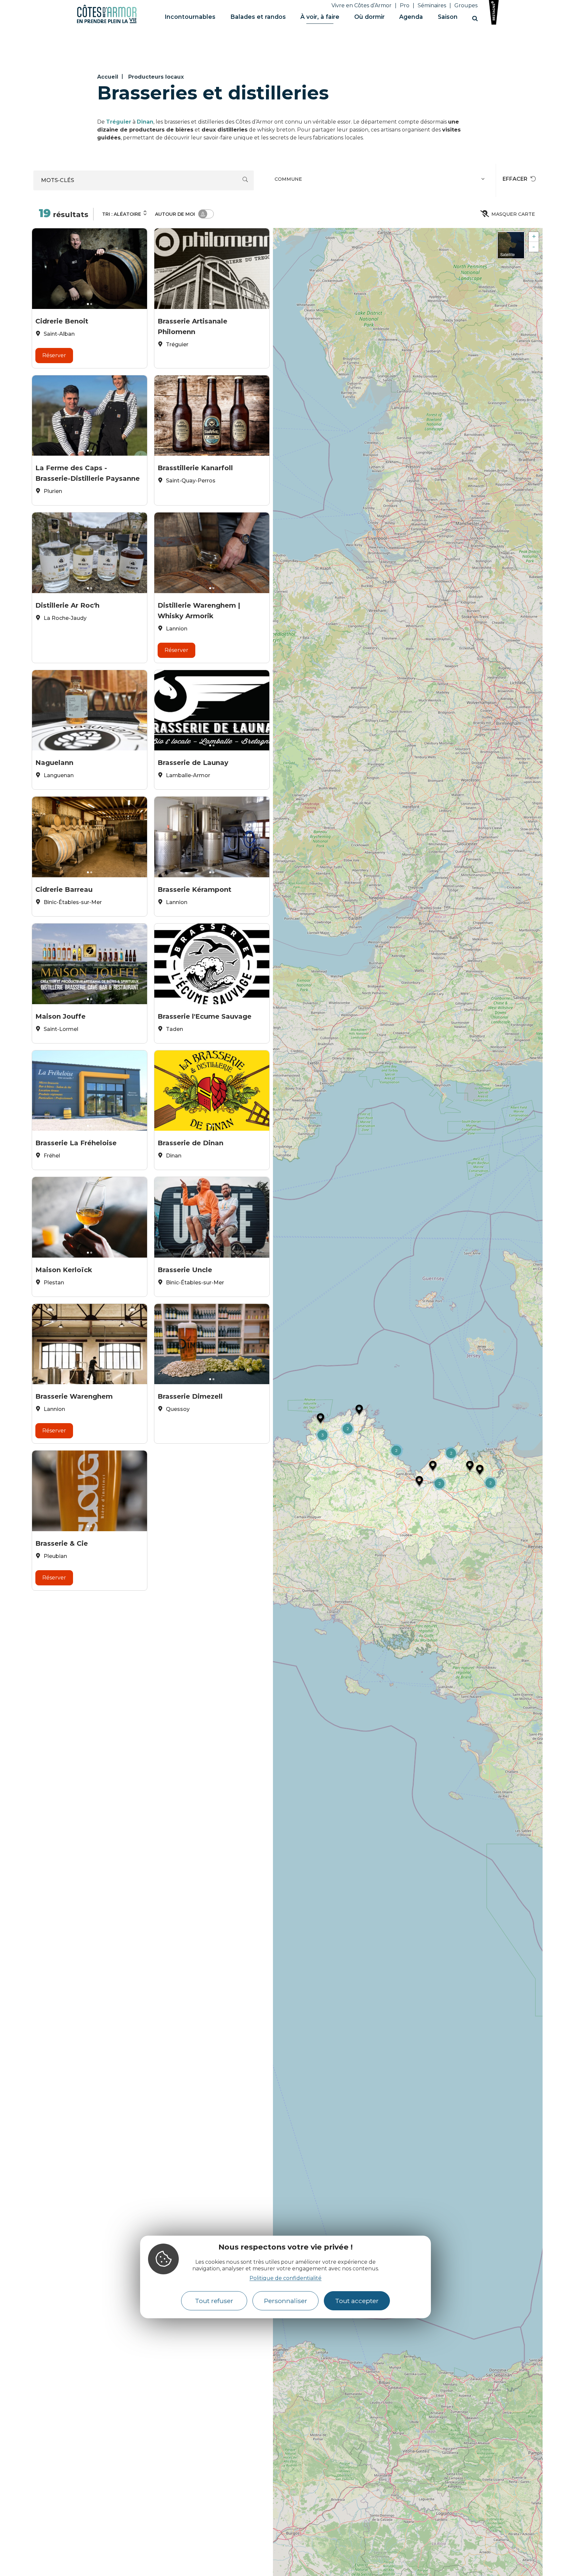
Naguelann (54, 763)
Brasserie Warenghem (74, 1396)
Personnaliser (286, 2301)
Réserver (54, 355)
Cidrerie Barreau (64, 890)
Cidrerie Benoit (62, 321)
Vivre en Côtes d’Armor (362, 5)
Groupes (466, 5)
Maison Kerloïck (64, 1270)
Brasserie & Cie (62, 1543)
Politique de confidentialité (285, 2278)
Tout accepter (357, 2301)
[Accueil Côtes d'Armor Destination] (107, 22)
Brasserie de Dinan (190, 1143)
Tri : (122, 214)
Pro (405, 5)
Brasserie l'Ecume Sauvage (205, 1016)
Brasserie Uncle (185, 1270)
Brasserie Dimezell (190, 1396)
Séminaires (432, 5)
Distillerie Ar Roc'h (67, 605)
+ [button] (534, 237)
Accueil (108, 77)
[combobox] (381, 180)
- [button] (534, 247)
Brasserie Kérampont (194, 890)
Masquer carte (513, 214)
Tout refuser (214, 2301)
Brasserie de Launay (193, 763)
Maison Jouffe (60, 1016)
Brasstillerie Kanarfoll (195, 468)
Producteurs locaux (156, 77)
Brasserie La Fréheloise (76, 1143)
